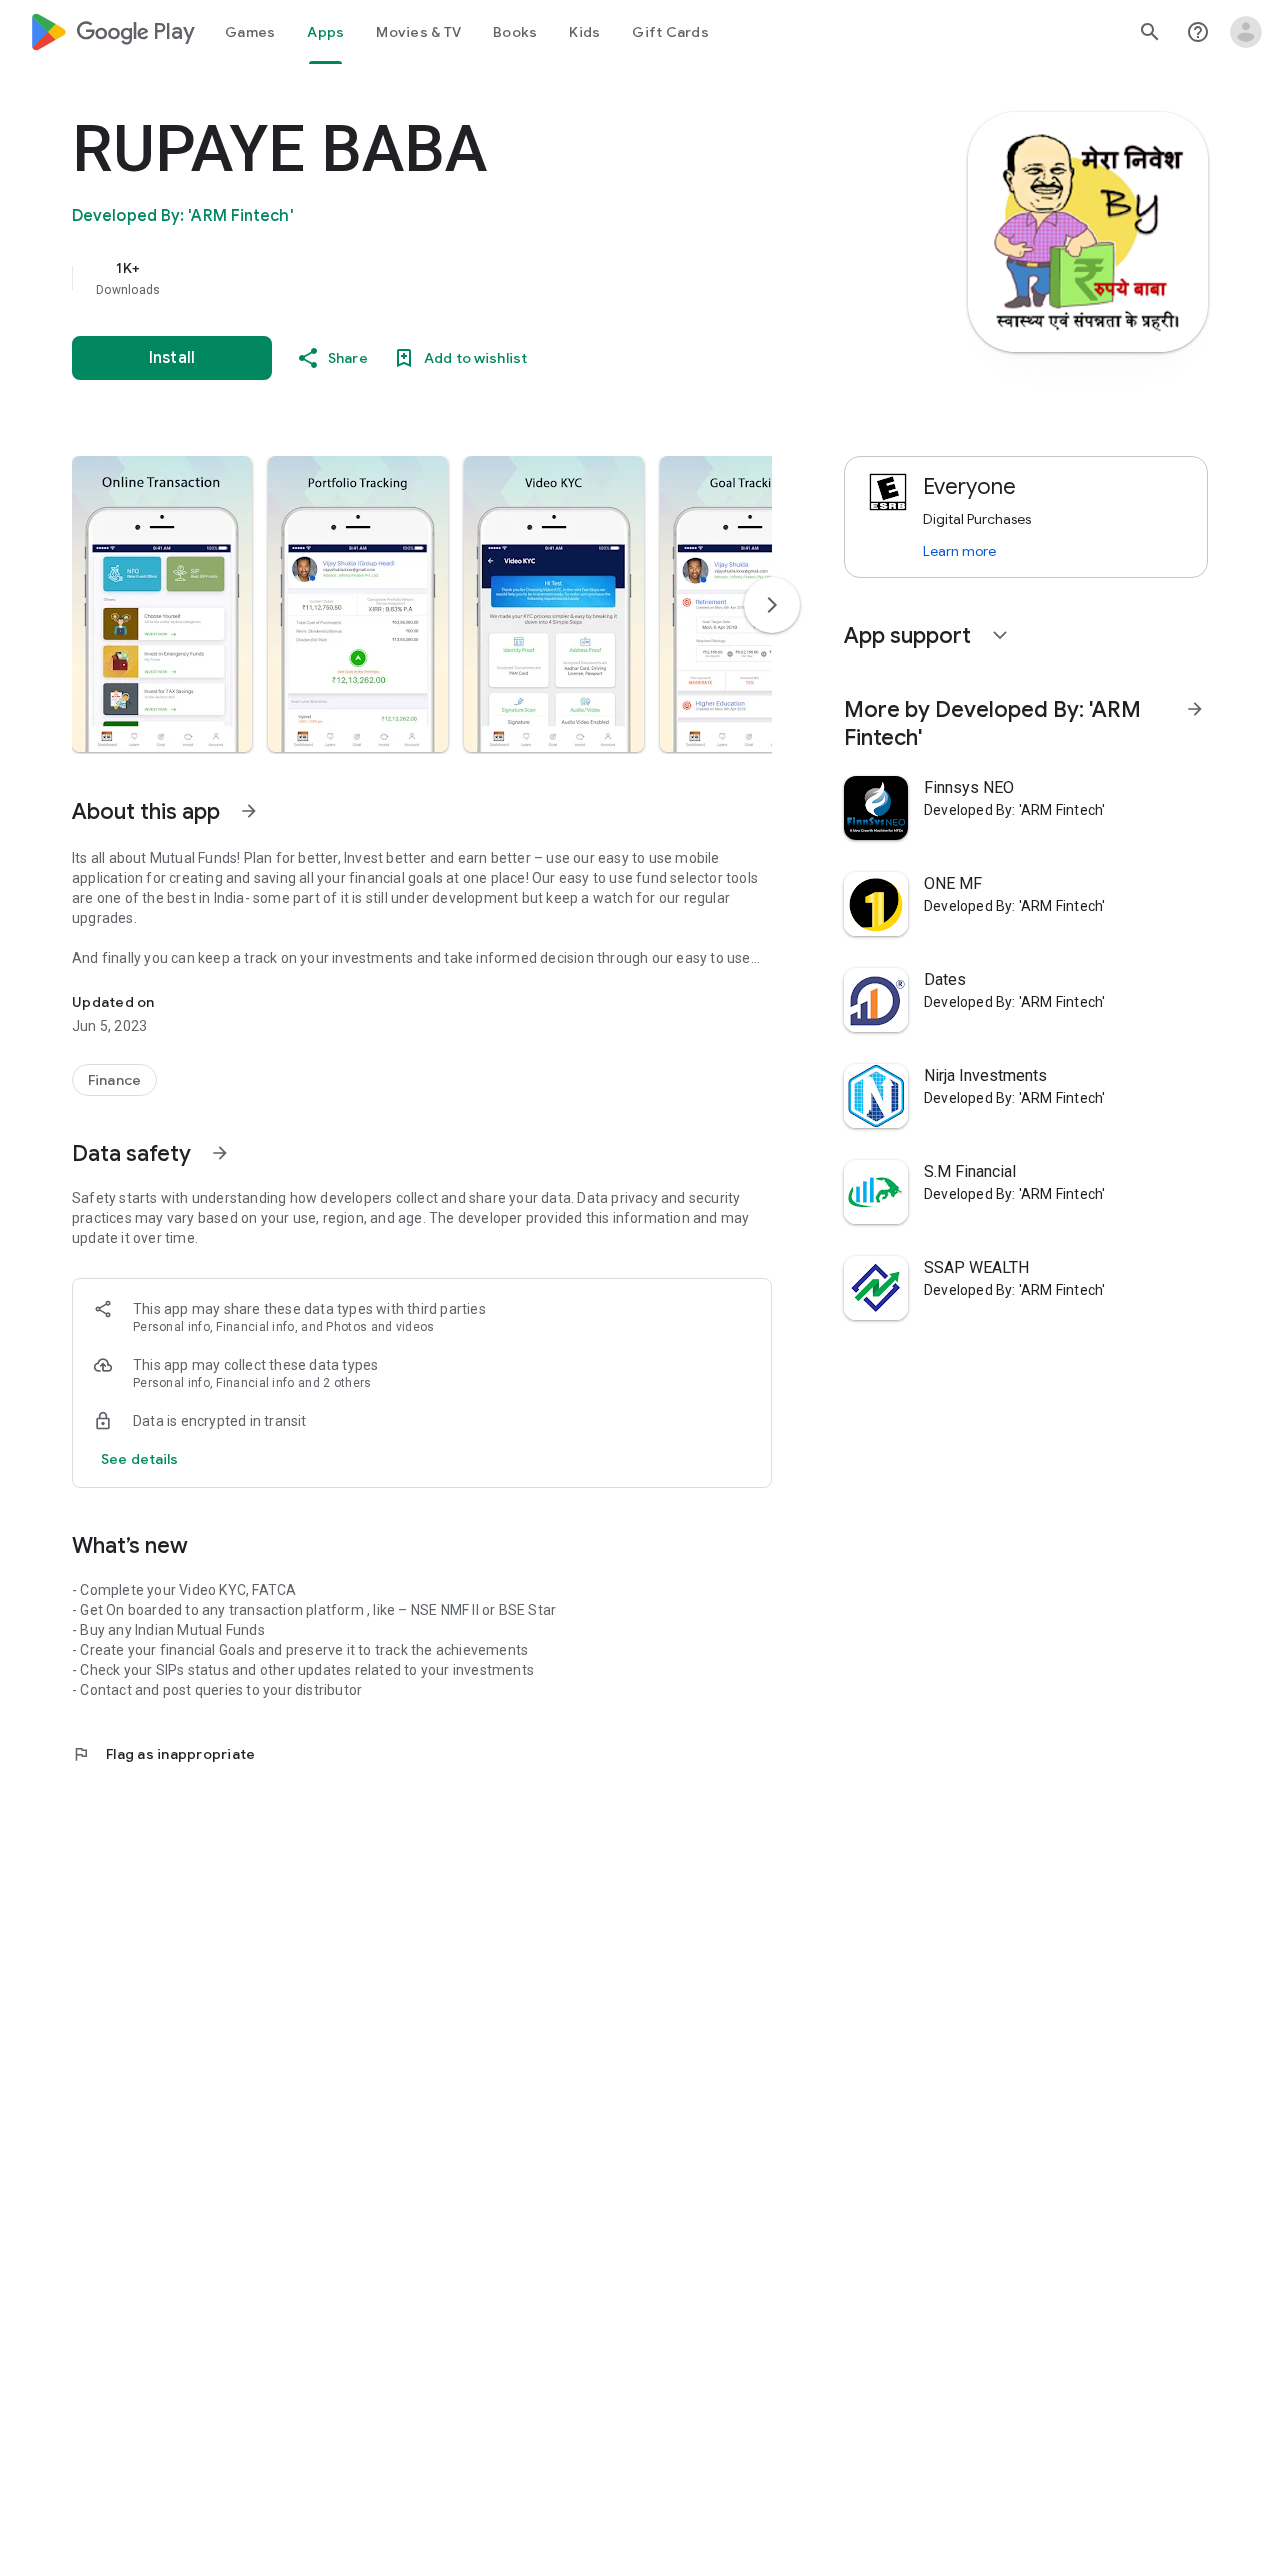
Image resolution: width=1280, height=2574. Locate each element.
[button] (162, 604)
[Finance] (114, 1080)
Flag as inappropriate (163, 1754)
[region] (472, 278)
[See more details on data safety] (140, 1459)
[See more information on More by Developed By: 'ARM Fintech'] (1195, 709)
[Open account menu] (1246, 32)
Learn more (959, 551)
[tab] (250, 32)
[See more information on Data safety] (220, 1153)
